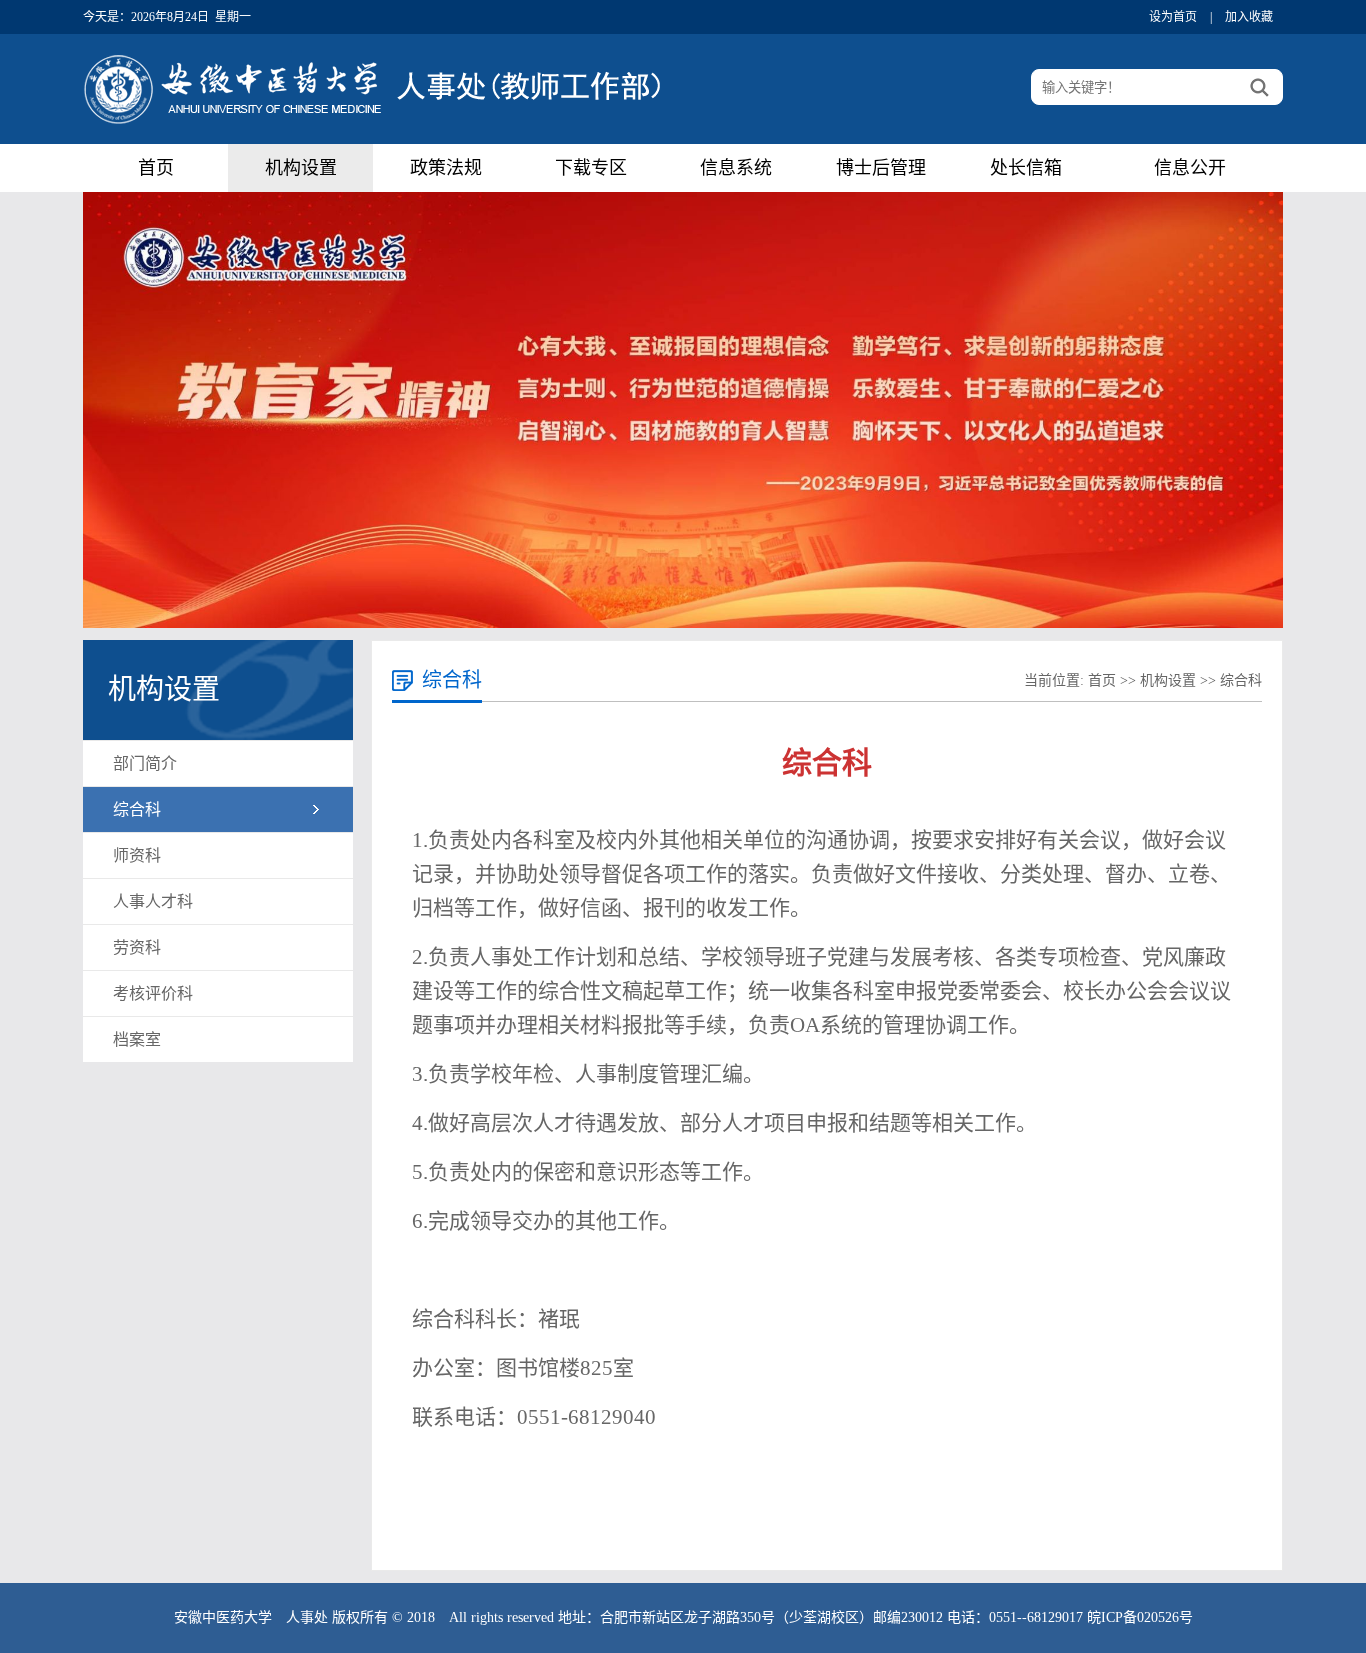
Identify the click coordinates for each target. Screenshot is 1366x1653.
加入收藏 (1249, 17)
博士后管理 (881, 168)
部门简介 (145, 763)
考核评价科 (153, 993)
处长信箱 (1026, 168)
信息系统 (736, 168)
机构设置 (301, 168)
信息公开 (1190, 168)
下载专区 (591, 168)
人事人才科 (153, 901)
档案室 (137, 1039)
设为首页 (1173, 17)
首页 (156, 168)
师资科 (137, 855)
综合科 (137, 809)
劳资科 (137, 947)
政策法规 (446, 168)
